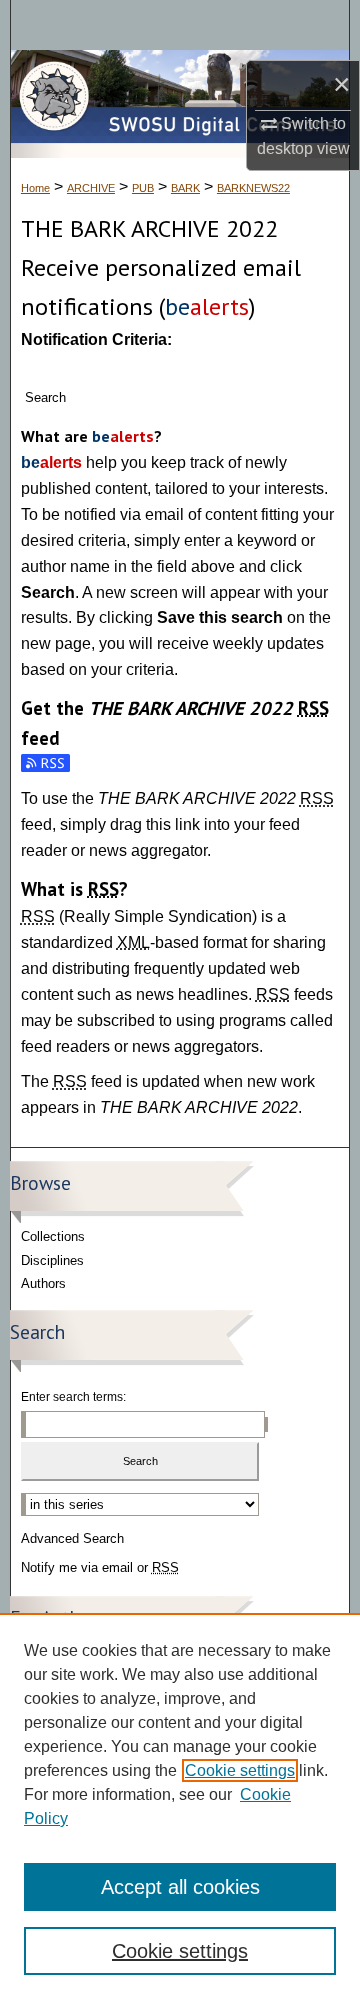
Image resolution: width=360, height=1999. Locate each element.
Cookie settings (240, 1770)
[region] (180, 1806)
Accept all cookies (180, 1887)
